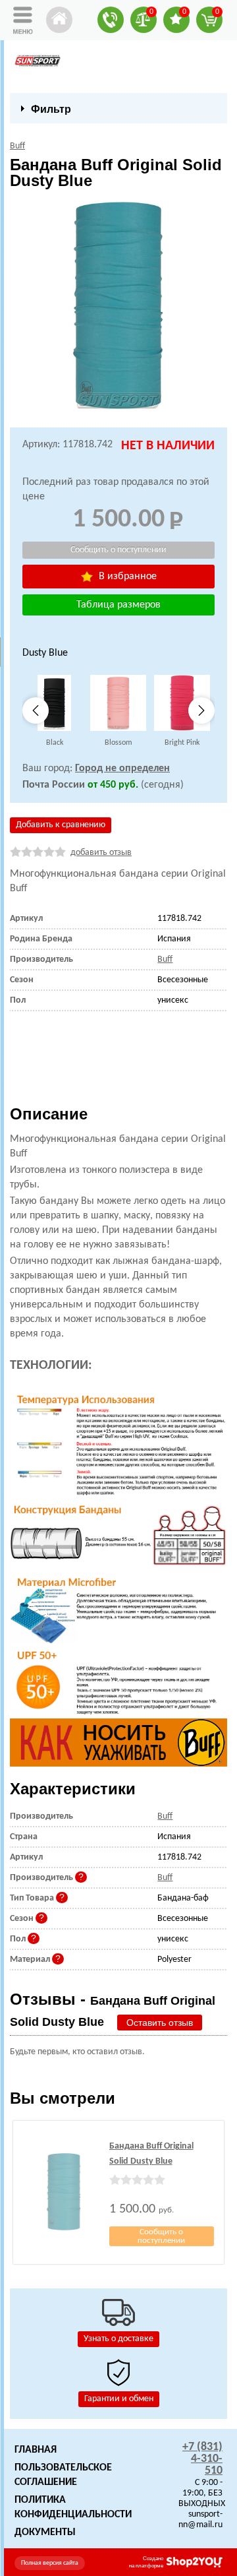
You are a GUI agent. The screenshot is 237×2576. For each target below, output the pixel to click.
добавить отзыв (101, 853)
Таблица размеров (118, 605)
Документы (45, 2532)
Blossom (118, 743)
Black (55, 743)
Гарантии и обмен (119, 2399)
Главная (36, 2450)
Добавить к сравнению (61, 825)
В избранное (126, 577)
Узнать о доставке (118, 2339)
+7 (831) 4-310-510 (202, 2459)
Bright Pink (182, 743)
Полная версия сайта (50, 2563)
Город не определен (122, 769)
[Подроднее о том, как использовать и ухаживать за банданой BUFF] (118, 1743)
